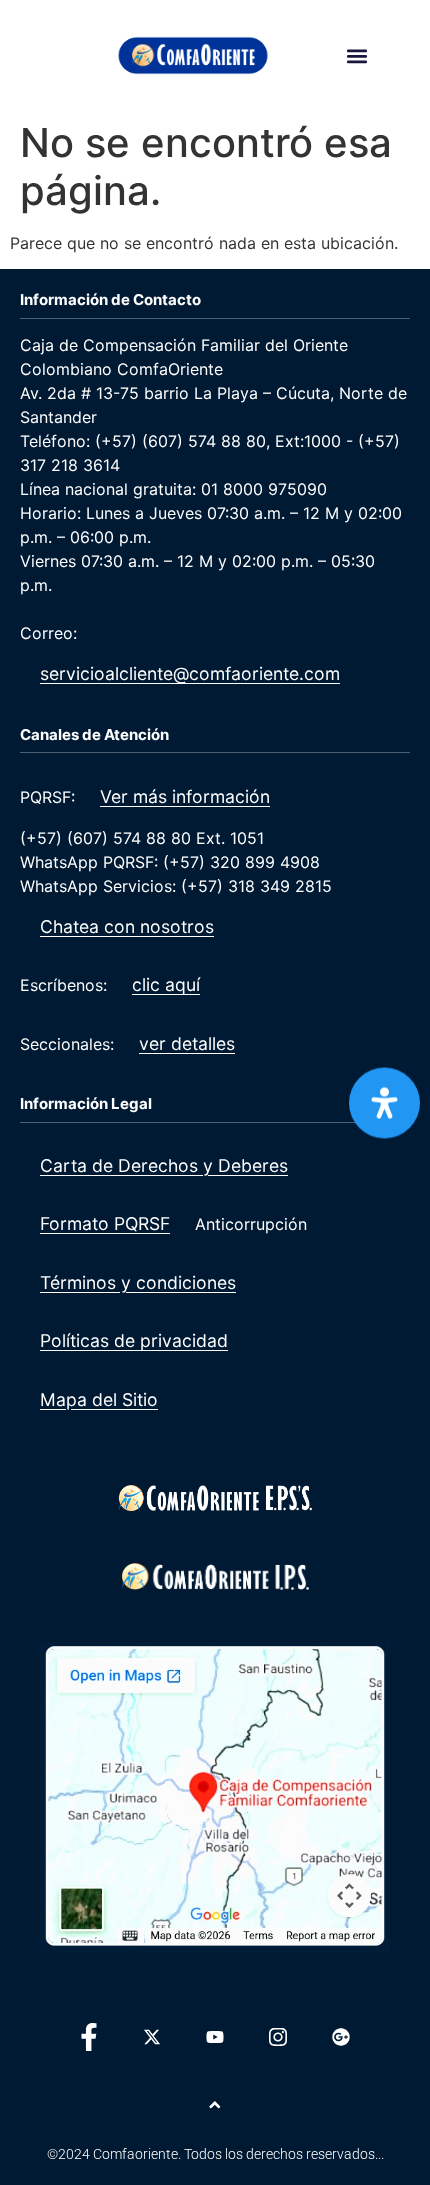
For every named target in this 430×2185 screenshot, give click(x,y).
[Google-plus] (341, 2037)
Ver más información (185, 796)
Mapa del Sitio (99, 1399)
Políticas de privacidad (134, 1340)
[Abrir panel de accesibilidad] (384, 1102)
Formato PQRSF (105, 1223)
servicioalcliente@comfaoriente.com (190, 673)
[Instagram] (278, 2037)
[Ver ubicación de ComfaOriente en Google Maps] (215, 1796)
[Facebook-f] (89, 2037)
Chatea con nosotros (127, 926)
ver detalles (187, 1043)
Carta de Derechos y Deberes (164, 1165)
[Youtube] (215, 2037)
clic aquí (166, 984)
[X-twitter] (152, 2037)
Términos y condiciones (138, 1282)
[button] (356, 55)
